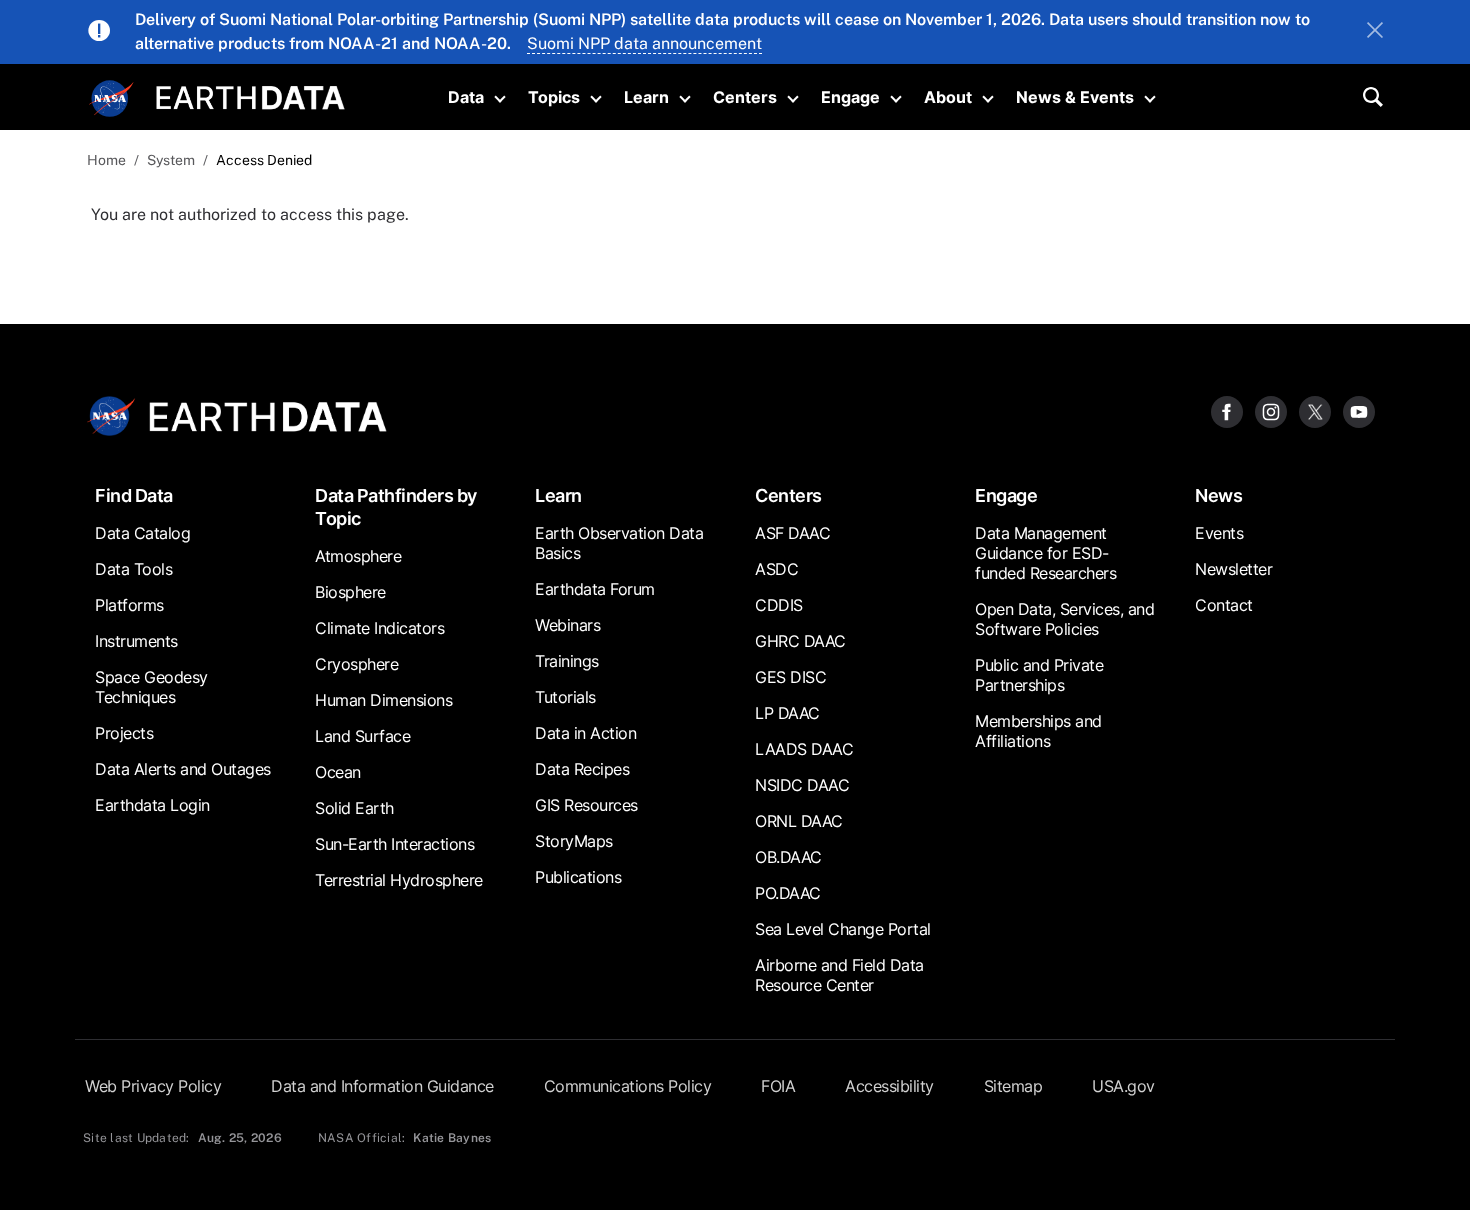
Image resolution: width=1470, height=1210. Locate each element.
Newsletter (1233, 569)
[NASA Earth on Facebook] (1227, 410)
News (1218, 495)
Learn (646, 97)
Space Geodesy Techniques (151, 687)
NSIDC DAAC (802, 785)
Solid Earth (354, 808)
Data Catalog (142, 533)
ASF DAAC (792, 533)
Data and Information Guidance (382, 1086)
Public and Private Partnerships (1039, 675)
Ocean (338, 772)
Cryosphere (356, 664)
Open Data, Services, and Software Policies (1064, 619)
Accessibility (889, 1086)
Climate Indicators (379, 628)
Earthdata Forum (595, 589)
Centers (745, 97)
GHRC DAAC (800, 641)
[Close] (1375, 32)
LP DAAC (787, 713)
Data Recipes (582, 769)
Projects (124, 733)
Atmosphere (358, 556)
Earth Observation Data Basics (619, 543)
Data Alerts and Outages (183, 769)
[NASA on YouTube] (1359, 410)
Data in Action (585, 733)
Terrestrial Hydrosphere (399, 880)
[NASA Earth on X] (1315, 410)
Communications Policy (628, 1086)
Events (1219, 533)
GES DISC (790, 677)
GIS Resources (586, 805)
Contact (1224, 605)
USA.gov (1123, 1086)
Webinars (567, 625)
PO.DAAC (788, 893)
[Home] (250, 95)
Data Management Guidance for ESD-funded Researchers (1045, 553)
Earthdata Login (152, 805)
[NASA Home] (112, 99)
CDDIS (779, 605)
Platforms (129, 605)
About (948, 97)
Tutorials (565, 697)
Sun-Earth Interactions (394, 844)
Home (106, 160)
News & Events (1075, 97)
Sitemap (1013, 1086)
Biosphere (350, 592)
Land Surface (362, 736)
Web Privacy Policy (153, 1086)
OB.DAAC (788, 857)
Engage (850, 97)
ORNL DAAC (799, 821)
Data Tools (133, 569)
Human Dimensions (383, 700)
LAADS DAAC (804, 749)
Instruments (136, 641)
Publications (578, 877)
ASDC (776, 569)
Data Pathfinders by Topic (396, 507)
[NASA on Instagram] (1271, 410)
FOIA (778, 1086)
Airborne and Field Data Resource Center (839, 975)
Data (466, 97)
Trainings (567, 661)
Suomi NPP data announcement (644, 43)
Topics (554, 97)
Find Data (134, 495)
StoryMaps (574, 841)
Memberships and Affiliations (1038, 731)
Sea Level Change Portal (843, 929)
